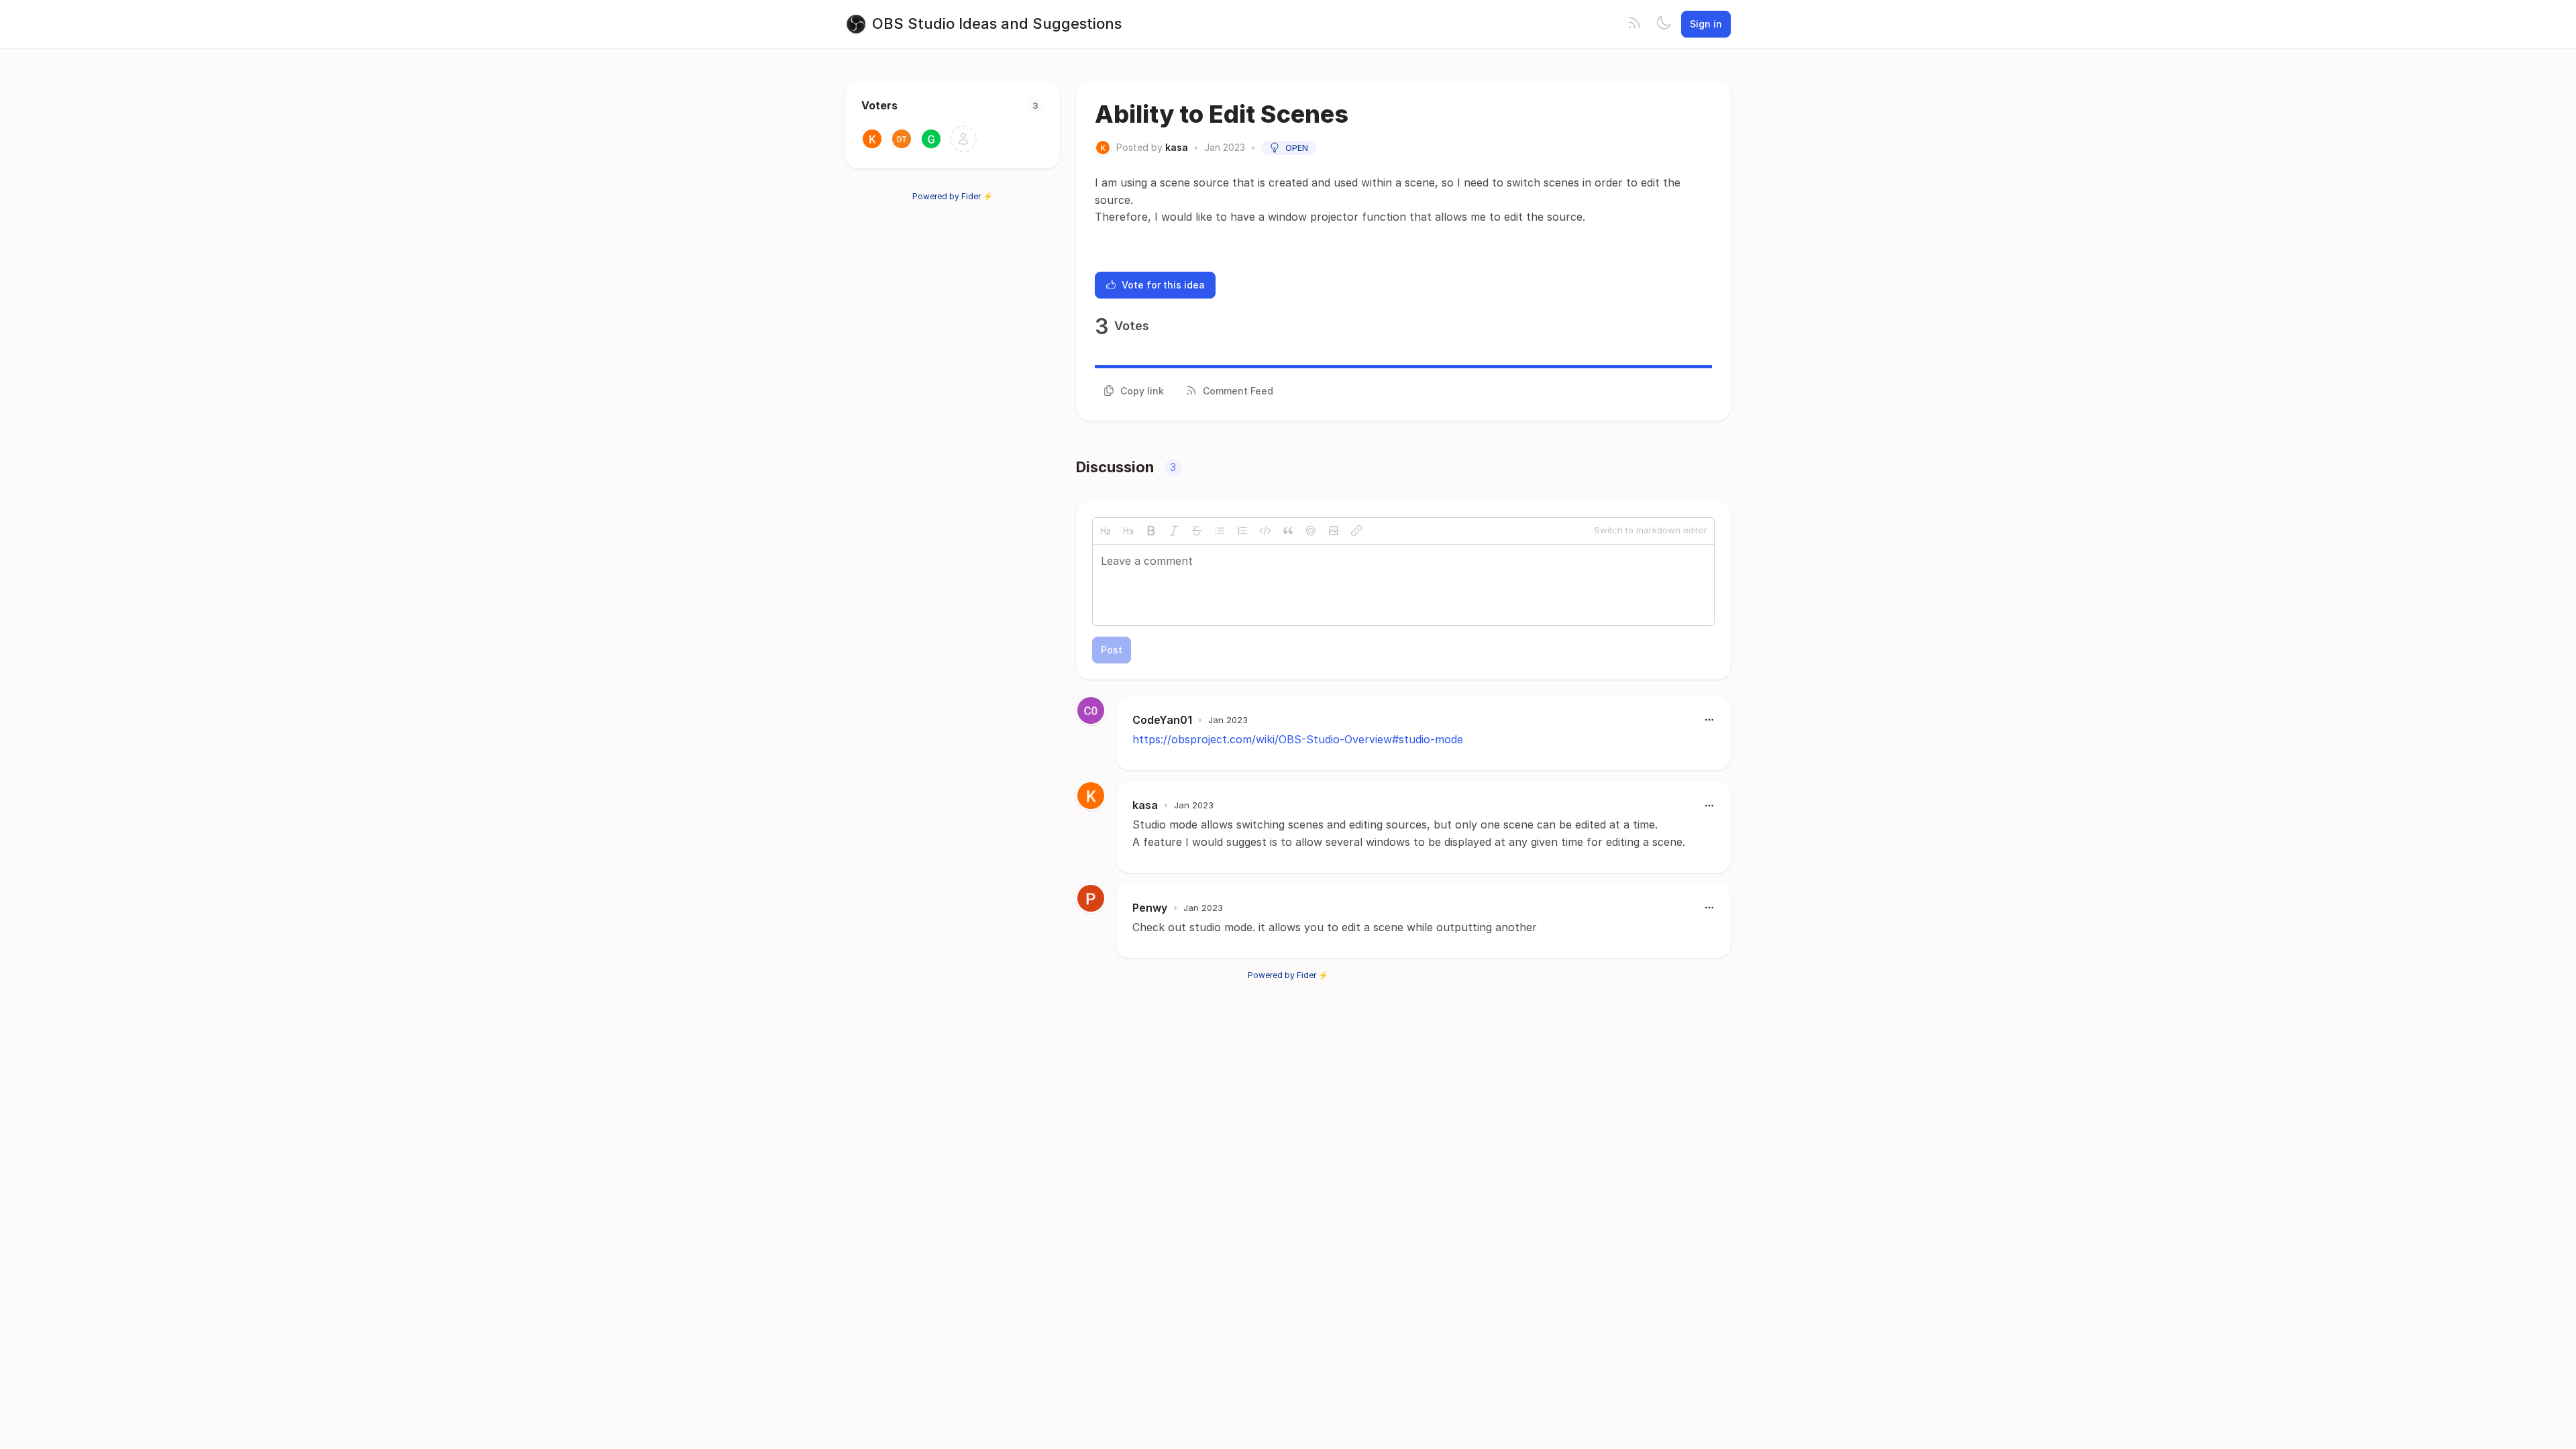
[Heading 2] (1106, 531)
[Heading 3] (1128, 531)
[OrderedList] (1242, 531)
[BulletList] (1220, 531)
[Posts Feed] (1634, 24)
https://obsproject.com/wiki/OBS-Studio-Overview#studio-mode (1298, 739)
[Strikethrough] (1197, 531)
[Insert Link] (1356, 531)
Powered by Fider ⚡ (953, 196)
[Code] (1265, 531)
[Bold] (1151, 531)
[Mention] (1311, 531)
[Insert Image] (1334, 531)
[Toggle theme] (1664, 24)
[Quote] (1288, 531)
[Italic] (1174, 531)
